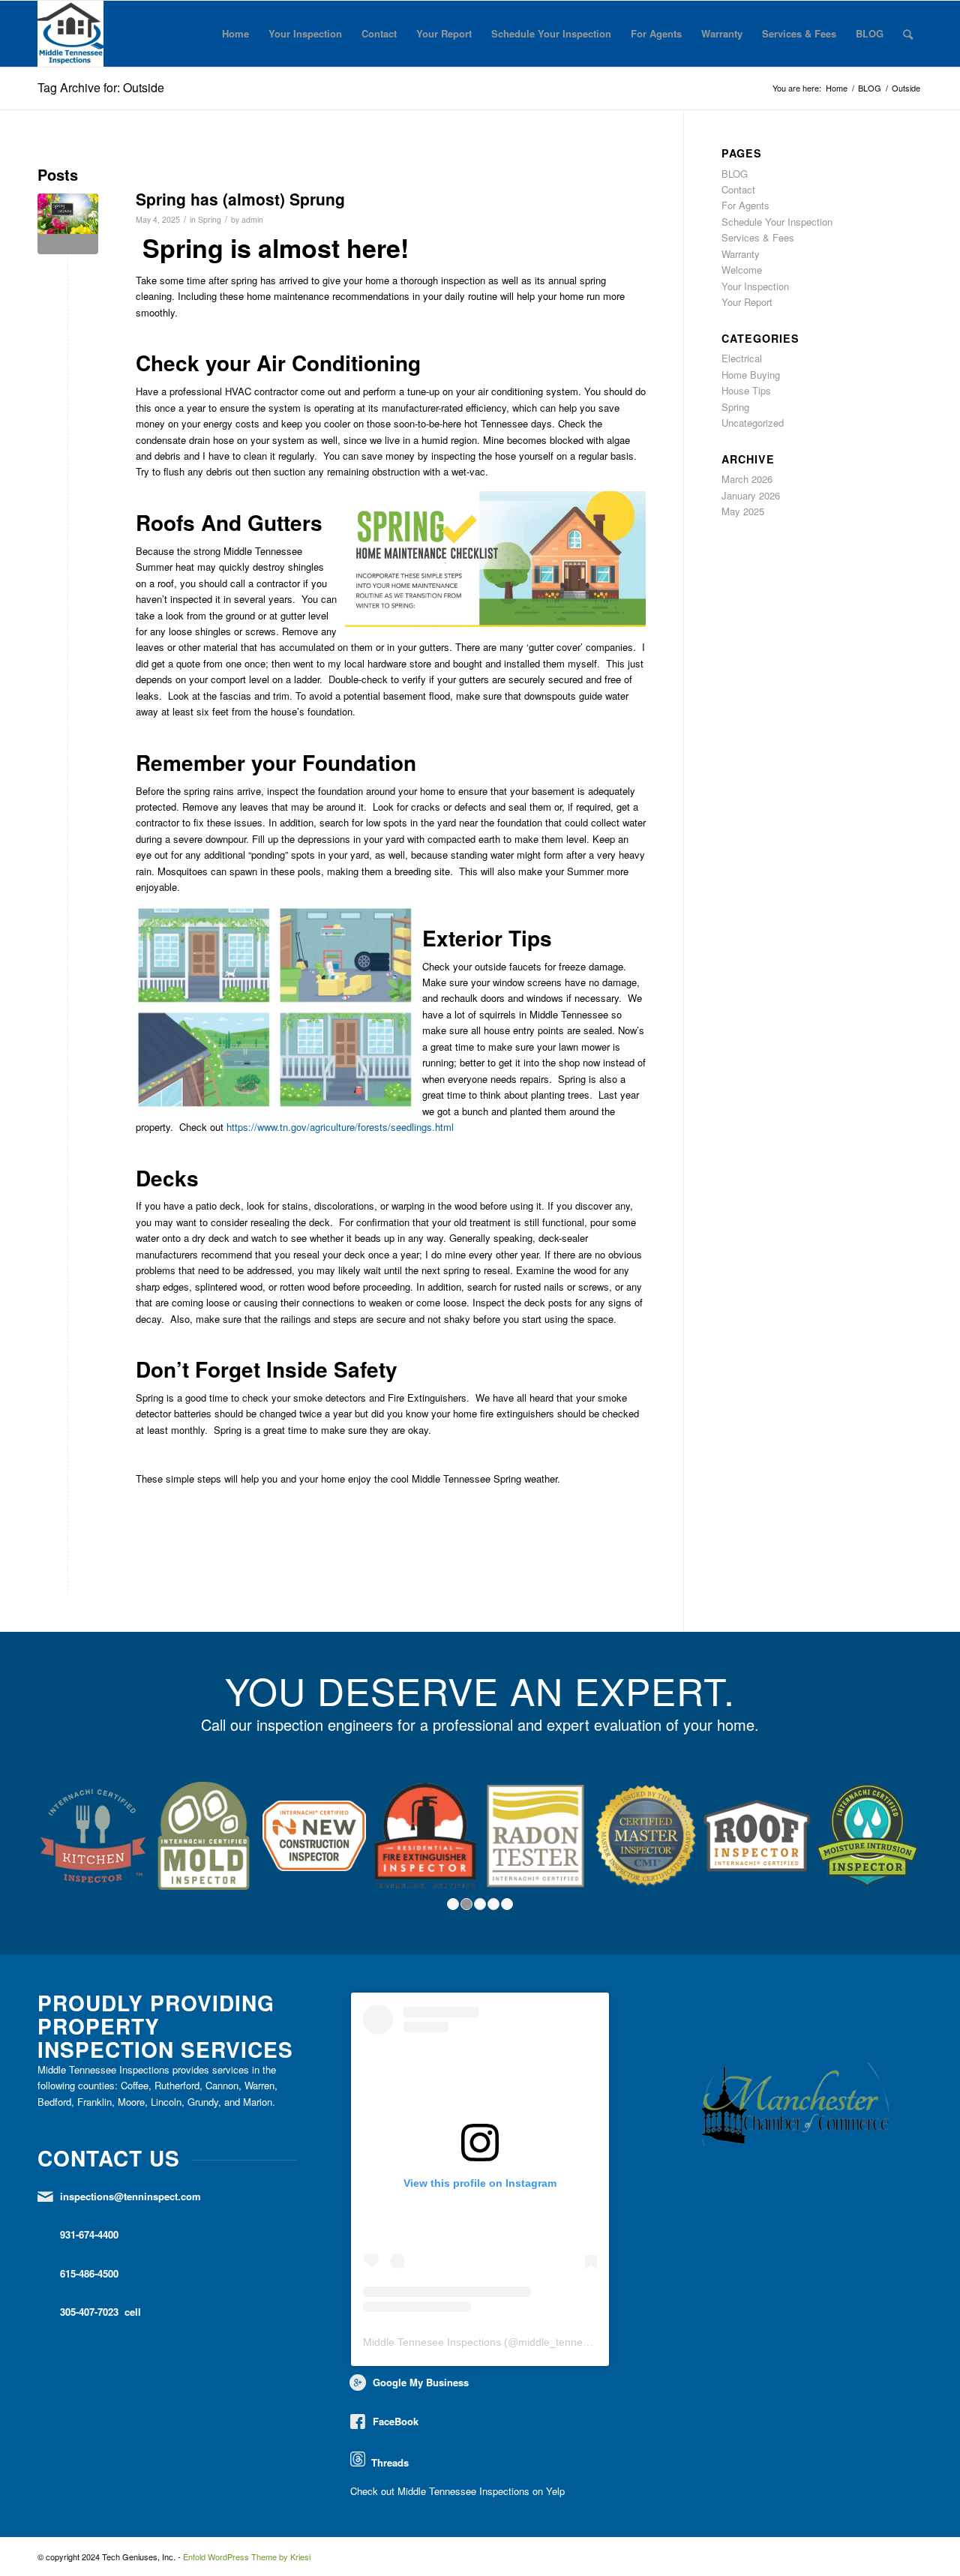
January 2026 (751, 495)
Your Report (444, 33)
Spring (210, 219)
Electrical (742, 358)
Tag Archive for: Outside (101, 87)
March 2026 (747, 479)
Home (235, 33)
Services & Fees (799, 33)
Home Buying (751, 375)
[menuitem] (908, 34)
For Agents (656, 33)
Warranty (722, 33)
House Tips (746, 390)
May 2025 (743, 511)
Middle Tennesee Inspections (432, 2342)
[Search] (908, 34)
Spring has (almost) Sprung (240, 199)
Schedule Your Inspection (551, 33)
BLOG (870, 33)
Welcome (742, 270)
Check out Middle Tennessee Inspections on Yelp (457, 2491)
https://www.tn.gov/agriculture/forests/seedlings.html (340, 1127)
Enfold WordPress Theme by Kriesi (247, 2557)
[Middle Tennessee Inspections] (70, 34)
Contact (379, 33)
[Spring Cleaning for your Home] (68, 224)
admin (252, 219)
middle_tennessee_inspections (591, 2342)
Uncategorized (753, 423)
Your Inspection (305, 33)
